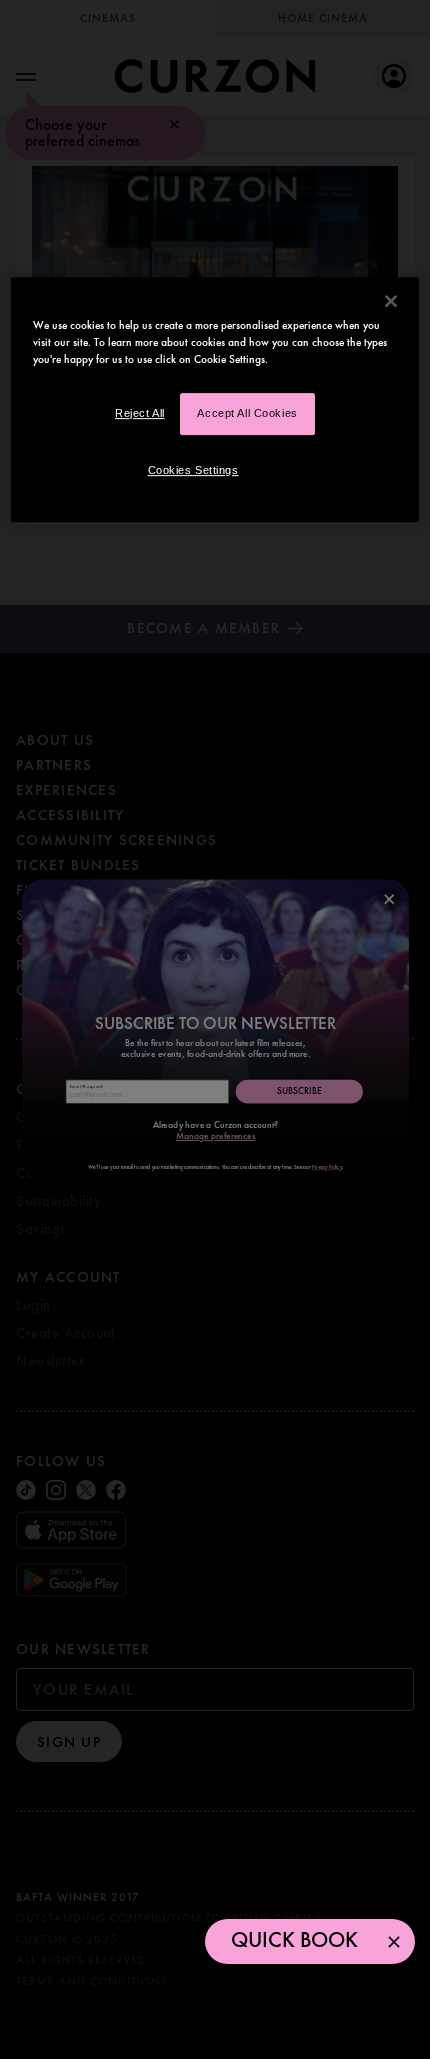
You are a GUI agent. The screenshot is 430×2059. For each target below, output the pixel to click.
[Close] (391, 301)
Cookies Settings (193, 470)
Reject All (140, 413)
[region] (215, 399)
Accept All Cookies (247, 413)
